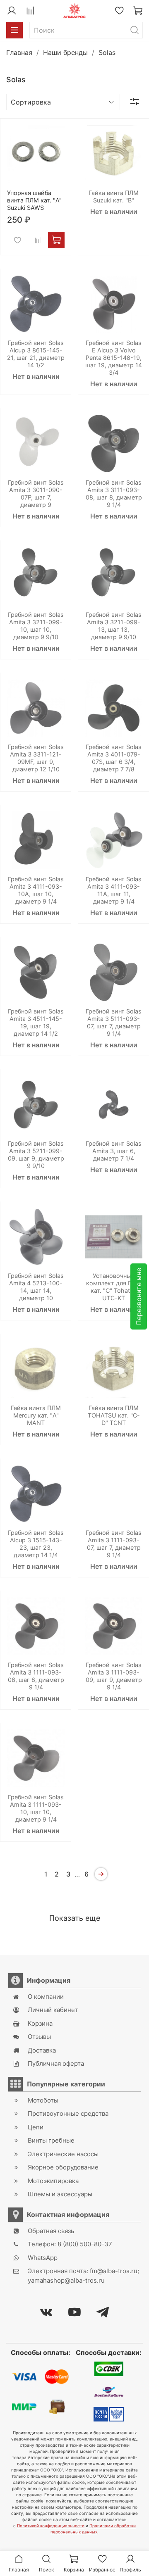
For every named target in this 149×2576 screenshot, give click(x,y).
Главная (19, 52)
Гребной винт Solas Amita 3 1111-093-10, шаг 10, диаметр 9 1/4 (36, 1808)
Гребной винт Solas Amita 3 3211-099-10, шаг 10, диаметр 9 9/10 (36, 626)
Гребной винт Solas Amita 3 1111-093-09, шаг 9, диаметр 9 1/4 (114, 1676)
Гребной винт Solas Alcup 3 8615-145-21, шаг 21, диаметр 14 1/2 (36, 354)
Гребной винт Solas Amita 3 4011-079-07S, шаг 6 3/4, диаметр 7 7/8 (114, 758)
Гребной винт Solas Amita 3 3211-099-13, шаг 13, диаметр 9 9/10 (114, 626)
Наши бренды (65, 52)
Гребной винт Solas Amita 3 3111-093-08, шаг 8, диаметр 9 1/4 (114, 494)
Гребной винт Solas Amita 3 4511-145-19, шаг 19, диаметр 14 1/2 (36, 1022)
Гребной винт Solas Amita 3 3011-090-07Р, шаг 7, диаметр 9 (36, 494)
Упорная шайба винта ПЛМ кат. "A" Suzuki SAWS (34, 200)
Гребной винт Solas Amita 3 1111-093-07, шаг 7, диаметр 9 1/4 (114, 1544)
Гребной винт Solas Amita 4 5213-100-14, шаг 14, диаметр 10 (36, 1287)
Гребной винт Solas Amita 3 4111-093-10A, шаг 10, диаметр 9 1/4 (36, 890)
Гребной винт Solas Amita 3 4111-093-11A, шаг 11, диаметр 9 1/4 (114, 890)
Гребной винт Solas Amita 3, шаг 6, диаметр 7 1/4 (114, 1151)
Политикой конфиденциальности (51, 2526)
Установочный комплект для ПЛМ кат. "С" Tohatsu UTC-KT (114, 1287)
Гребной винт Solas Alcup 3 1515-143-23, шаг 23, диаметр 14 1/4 (36, 1544)
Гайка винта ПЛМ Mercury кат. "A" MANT (36, 1415)
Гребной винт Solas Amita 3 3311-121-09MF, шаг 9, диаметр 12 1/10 (36, 758)
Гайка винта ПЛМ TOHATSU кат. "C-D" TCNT (114, 1415)
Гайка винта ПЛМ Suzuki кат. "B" (114, 196)
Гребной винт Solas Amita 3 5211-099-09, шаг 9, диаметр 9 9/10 (36, 1155)
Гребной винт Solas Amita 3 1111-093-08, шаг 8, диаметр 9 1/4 (36, 1676)
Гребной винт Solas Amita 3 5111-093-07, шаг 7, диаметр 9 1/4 (114, 1022)
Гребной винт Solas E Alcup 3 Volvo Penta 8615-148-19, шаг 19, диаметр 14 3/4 (114, 358)
